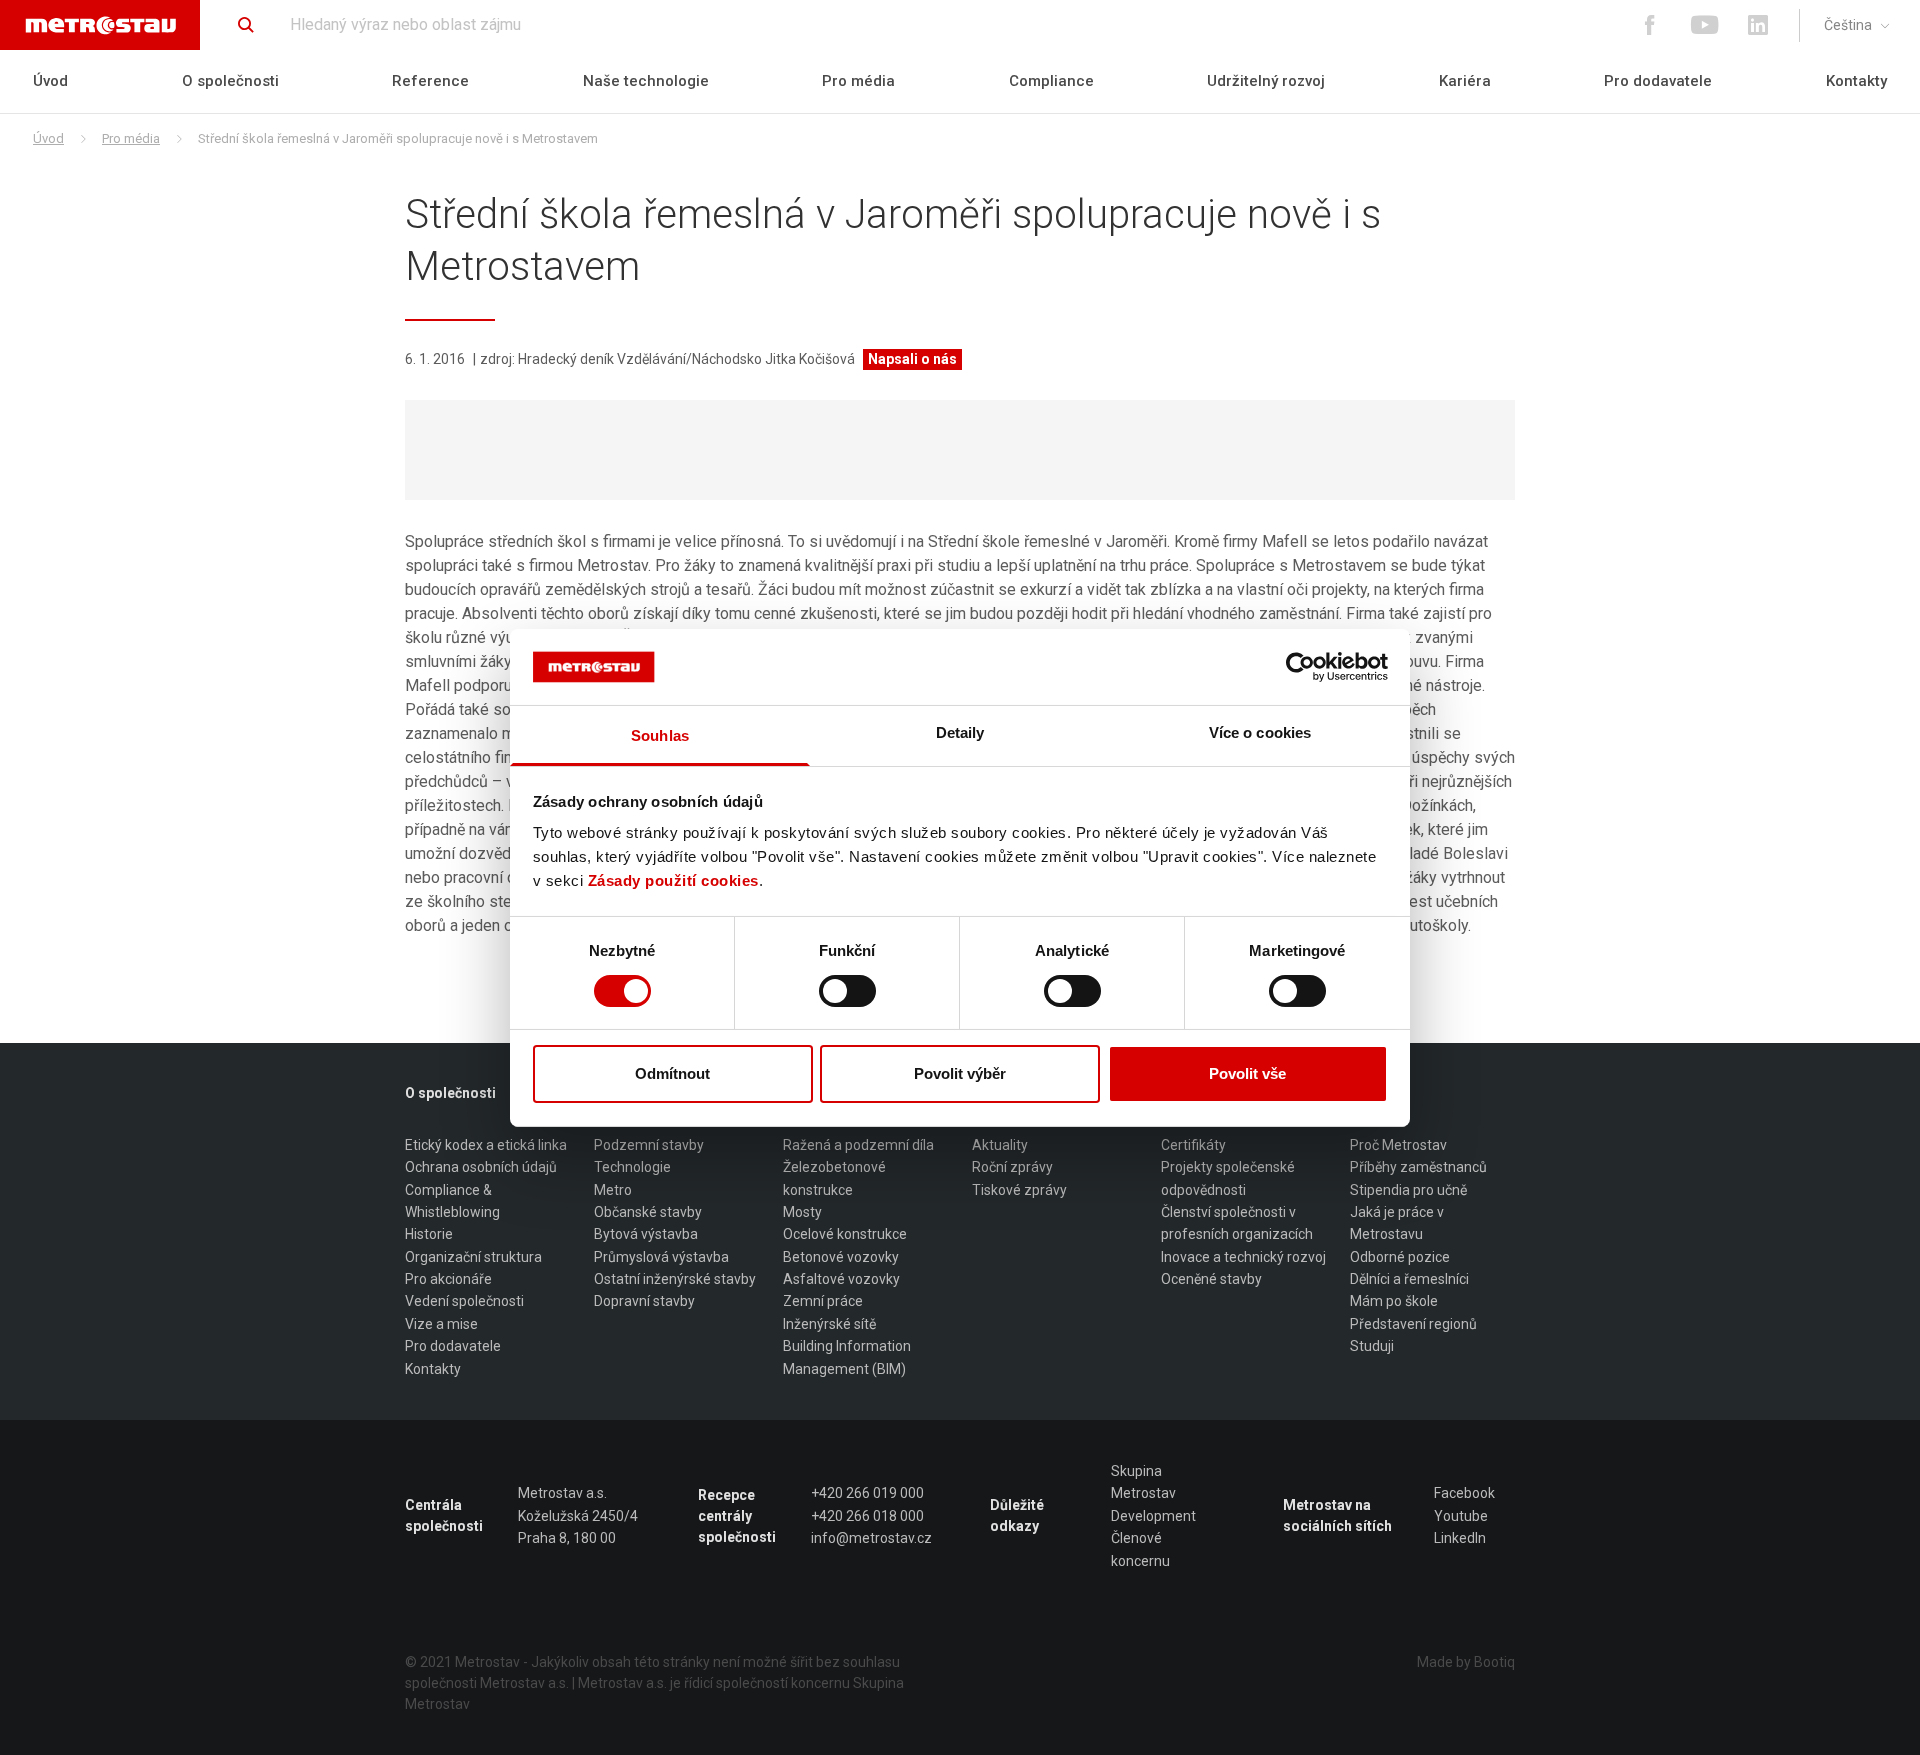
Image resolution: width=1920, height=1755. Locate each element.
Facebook (1464, 1493)
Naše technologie (646, 81)
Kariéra (1465, 81)
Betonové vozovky (841, 1257)
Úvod (50, 81)
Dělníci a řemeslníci (1409, 1279)
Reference (430, 81)
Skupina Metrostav (1143, 1482)
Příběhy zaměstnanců (1418, 1167)
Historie (429, 1234)
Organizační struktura (473, 1257)
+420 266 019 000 (867, 1493)
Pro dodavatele (1658, 81)
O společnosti (230, 81)
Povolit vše (1247, 1073)
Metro (613, 1190)
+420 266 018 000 (867, 1516)
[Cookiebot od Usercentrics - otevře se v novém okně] (1300, 667)
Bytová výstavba (646, 1234)
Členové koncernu (1140, 1549)
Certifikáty (1193, 1145)
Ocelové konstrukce (845, 1234)
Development (1153, 1516)
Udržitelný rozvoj (1266, 81)
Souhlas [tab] (660, 735)
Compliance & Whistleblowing (452, 1201)
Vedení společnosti (464, 1301)
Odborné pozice (1400, 1257)
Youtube (1461, 1516)
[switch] (847, 991)
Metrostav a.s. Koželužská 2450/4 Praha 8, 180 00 (578, 1515)
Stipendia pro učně (1408, 1190)
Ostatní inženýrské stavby (675, 1279)
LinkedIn (1460, 1538)
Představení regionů (1413, 1324)
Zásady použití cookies (673, 880)
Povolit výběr (960, 1073)
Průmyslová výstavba (661, 1257)
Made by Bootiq (1466, 1662)
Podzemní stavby (649, 1145)
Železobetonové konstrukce (834, 1178)
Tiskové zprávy (1019, 1190)
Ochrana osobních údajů (481, 1167)
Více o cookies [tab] (1260, 732)
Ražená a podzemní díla (858, 1145)
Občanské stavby (648, 1212)
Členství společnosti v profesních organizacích (1237, 1223)
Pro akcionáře (448, 1279)
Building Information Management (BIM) (847, 1357)
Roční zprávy (1012, 1167)
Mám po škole (1394, 1301)
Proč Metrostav (1398, 1145)
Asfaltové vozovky (841, 1279)
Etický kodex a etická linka (486, 1145)
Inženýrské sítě (829, 1324)
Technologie (632, 1167)
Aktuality (1000, 1145)
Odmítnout (672, 1073)
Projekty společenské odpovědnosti (1228, 1178)
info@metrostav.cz (871, 1538)
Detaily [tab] (960, 732)
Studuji (1372, 1346)
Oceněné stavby (1211, 1279)
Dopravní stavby (644, 1301)
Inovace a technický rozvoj (1243, 1257)
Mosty (802, 1212)
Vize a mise (441, 1324)
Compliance (1051, 81)
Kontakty (1856, 81)
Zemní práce (823, 1301)
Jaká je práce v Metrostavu (1397, 1223)
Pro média (858, 81)
